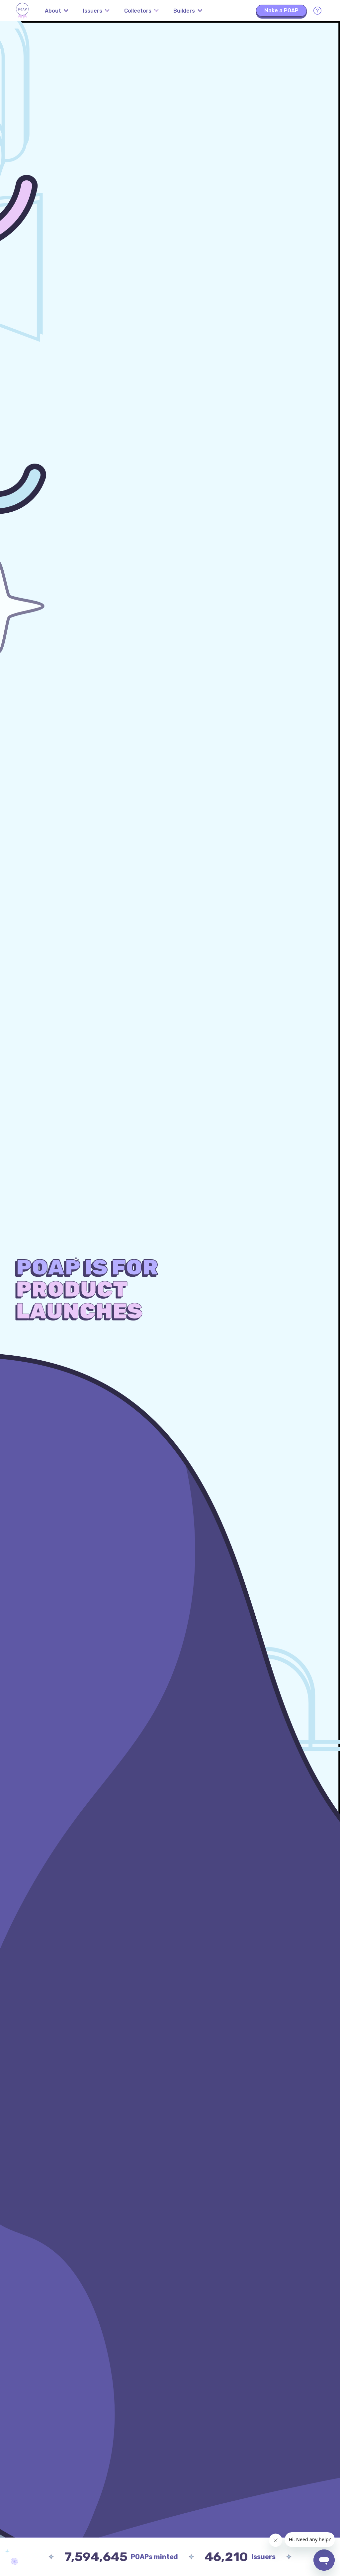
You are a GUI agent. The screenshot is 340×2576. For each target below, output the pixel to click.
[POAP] (22, 11)
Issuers (93, 11)
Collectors (138, 11)
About (53, 11)
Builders (184, 11)
